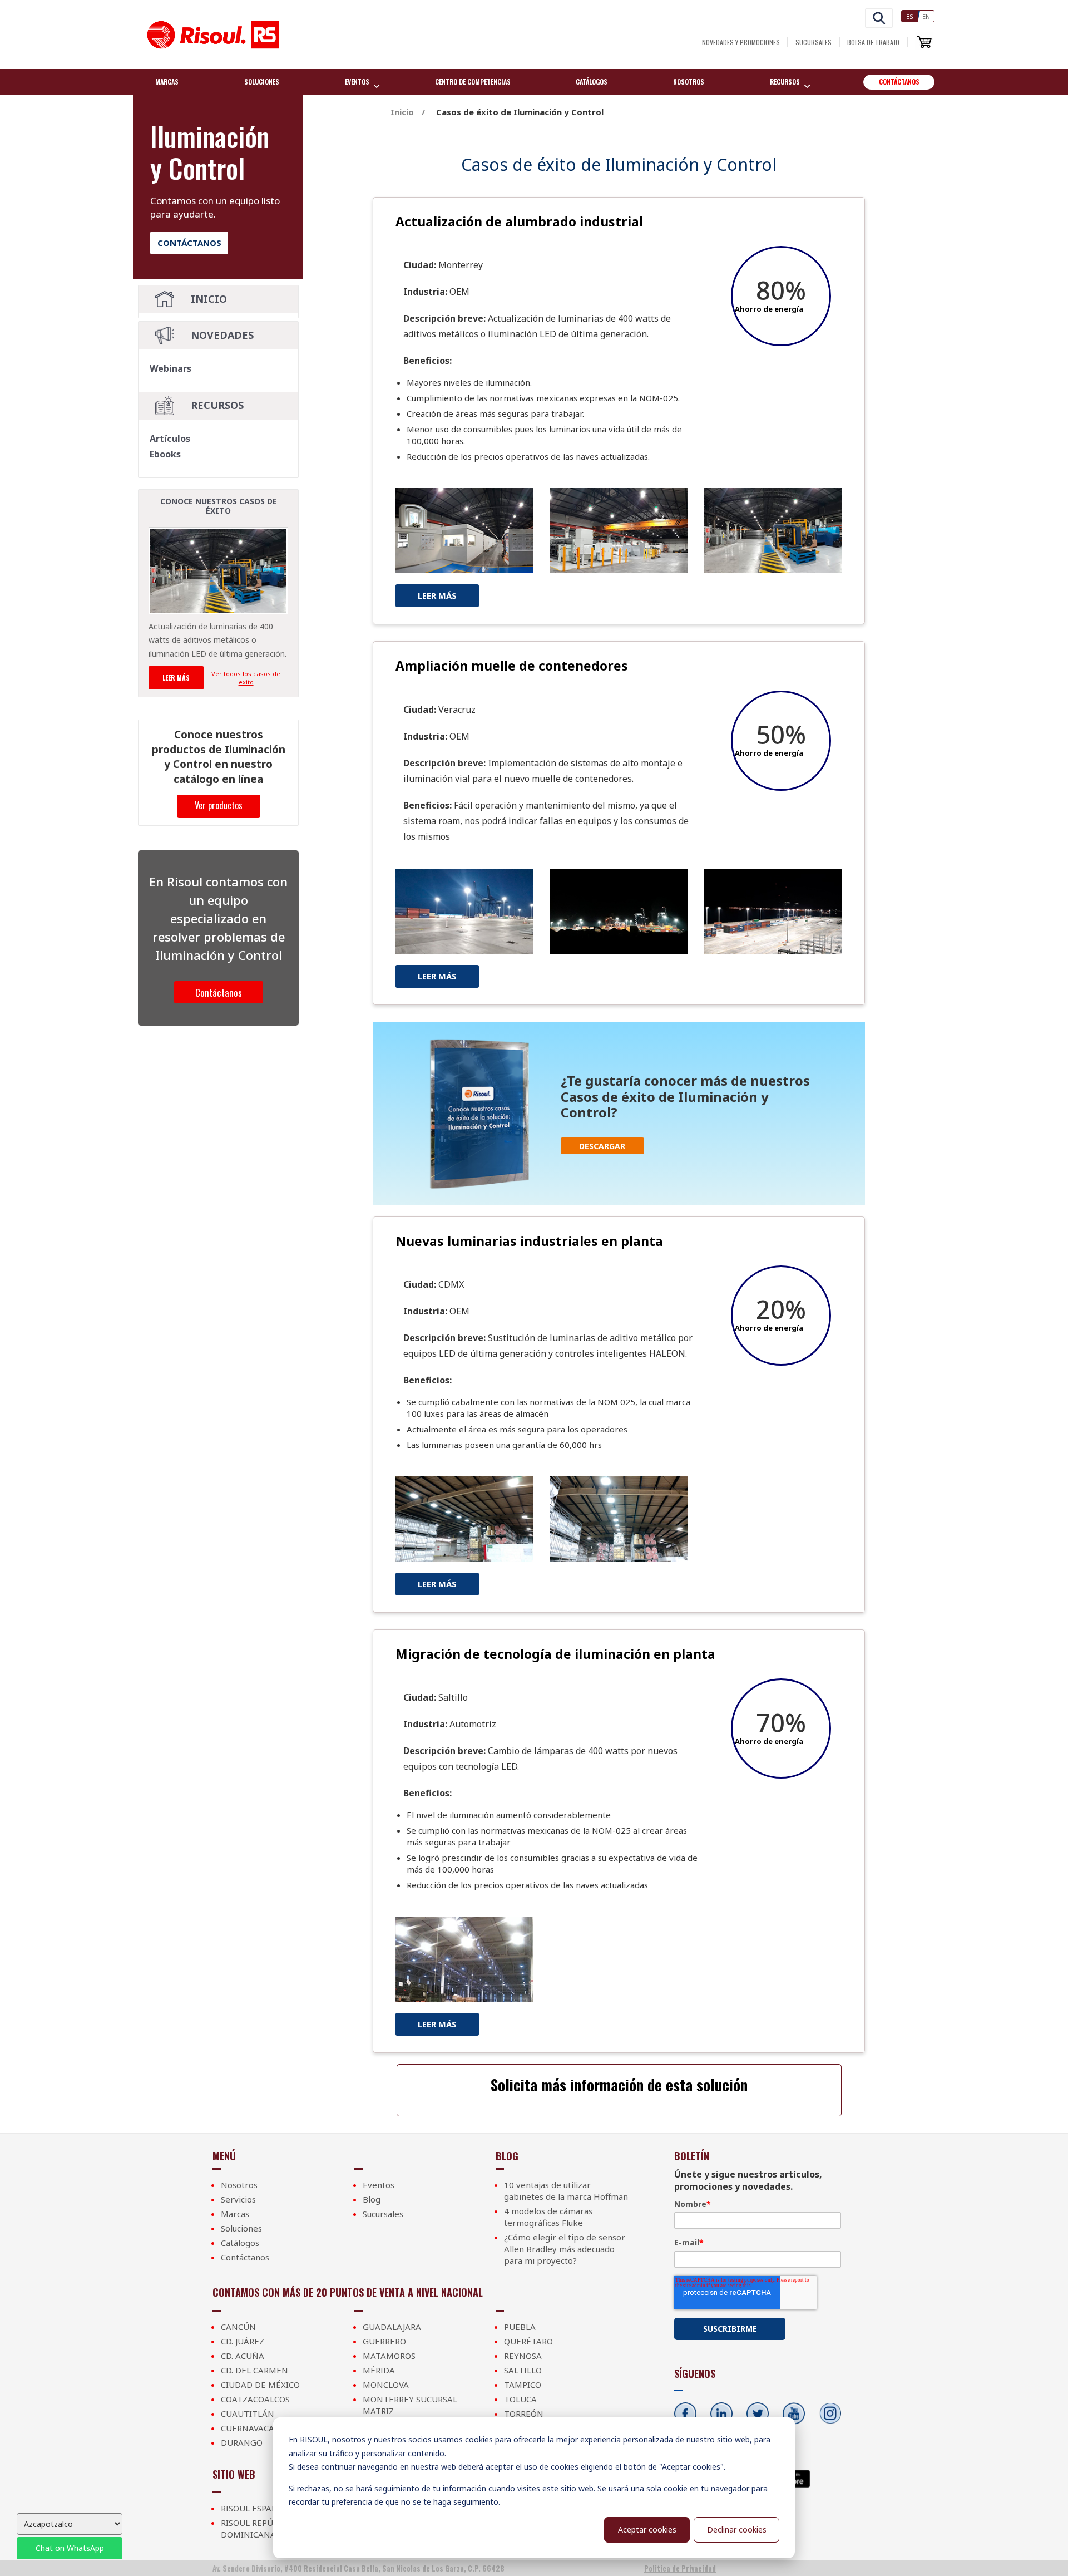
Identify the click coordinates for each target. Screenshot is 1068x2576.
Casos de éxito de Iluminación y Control (520, 112)
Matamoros (389, 2356)
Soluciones (262, 82)
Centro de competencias (473, 82)
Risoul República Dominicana (259, 2528)
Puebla (520, 2327)
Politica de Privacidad (680, 2568)
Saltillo (523, 2370)
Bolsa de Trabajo (873, 42)
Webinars (170, 368)
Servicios (238, 2199)
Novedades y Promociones (741, 42)
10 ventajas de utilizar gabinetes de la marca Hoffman (566, 2191)
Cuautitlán (248, 2414)
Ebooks (165, 454)
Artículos (170, 439)
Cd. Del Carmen (254, 2370)
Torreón (524, 2414)
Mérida (379, 2370)
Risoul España (252, 2508)
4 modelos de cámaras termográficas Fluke (548, 2217)
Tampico (523, 2385)
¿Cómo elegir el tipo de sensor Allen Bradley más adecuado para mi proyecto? (565, 2249)
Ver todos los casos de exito (246, 678)
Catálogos (592, 82)
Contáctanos (899, 82)
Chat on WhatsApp (70, 2548)
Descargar (602, 1146)
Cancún (238, 2327)
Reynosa (523, 2356)
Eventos (379, 2185)
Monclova (386, 2385)
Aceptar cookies (647, 2530)
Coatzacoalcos (255, 2399)
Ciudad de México (260, 2385)
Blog (372, 2199)
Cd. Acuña (243, 2356)
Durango (242, 2442)
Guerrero (384, 2341)
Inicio (209, 299)
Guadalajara (392, 2327)
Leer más (176, 678)
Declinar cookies (737, 2530)
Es (910, 16)
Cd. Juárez (243, 2341)
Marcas (167, 82)
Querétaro (528, 2341)
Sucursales (814, 42)
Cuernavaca (248, 2428)
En (926, 16)
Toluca (520, 2399)
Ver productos (219, 805)
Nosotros (689, 82)
